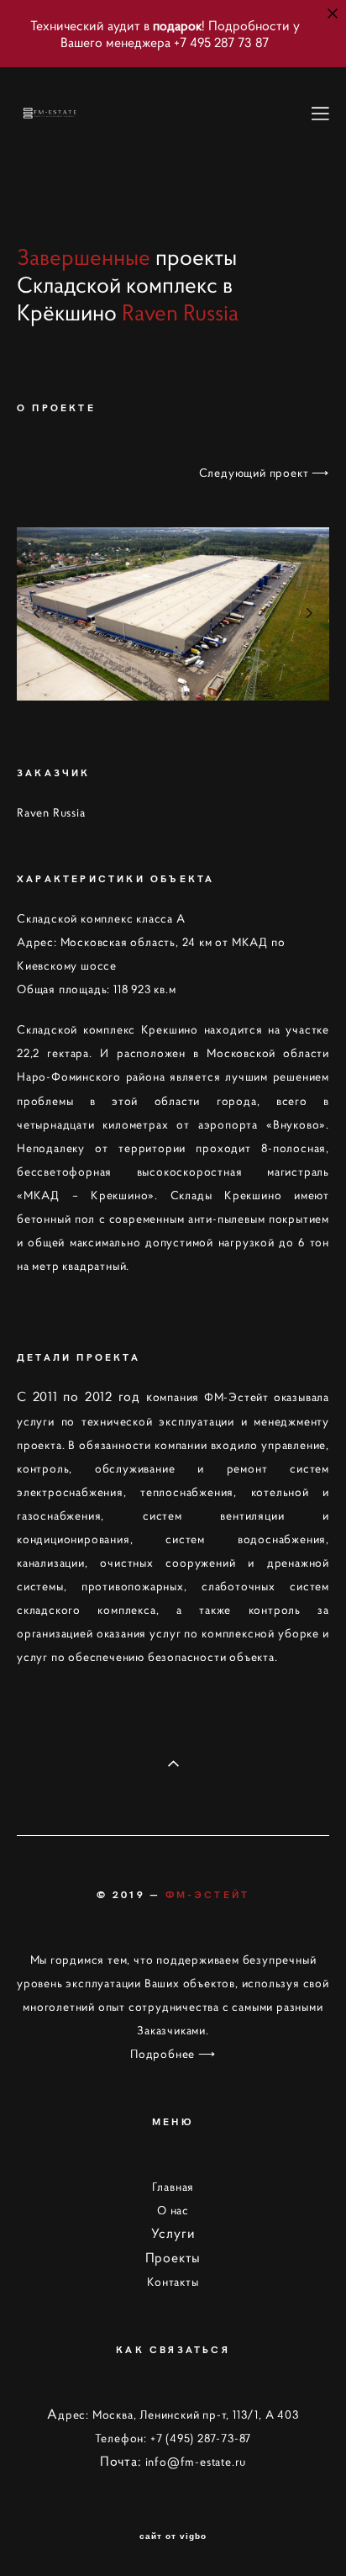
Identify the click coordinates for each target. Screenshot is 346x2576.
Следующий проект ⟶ (264, 473)
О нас (173, 2210)
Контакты (173, 2282)
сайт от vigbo (173, 2536)
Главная (173, 2187)
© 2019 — (173, 1894)
